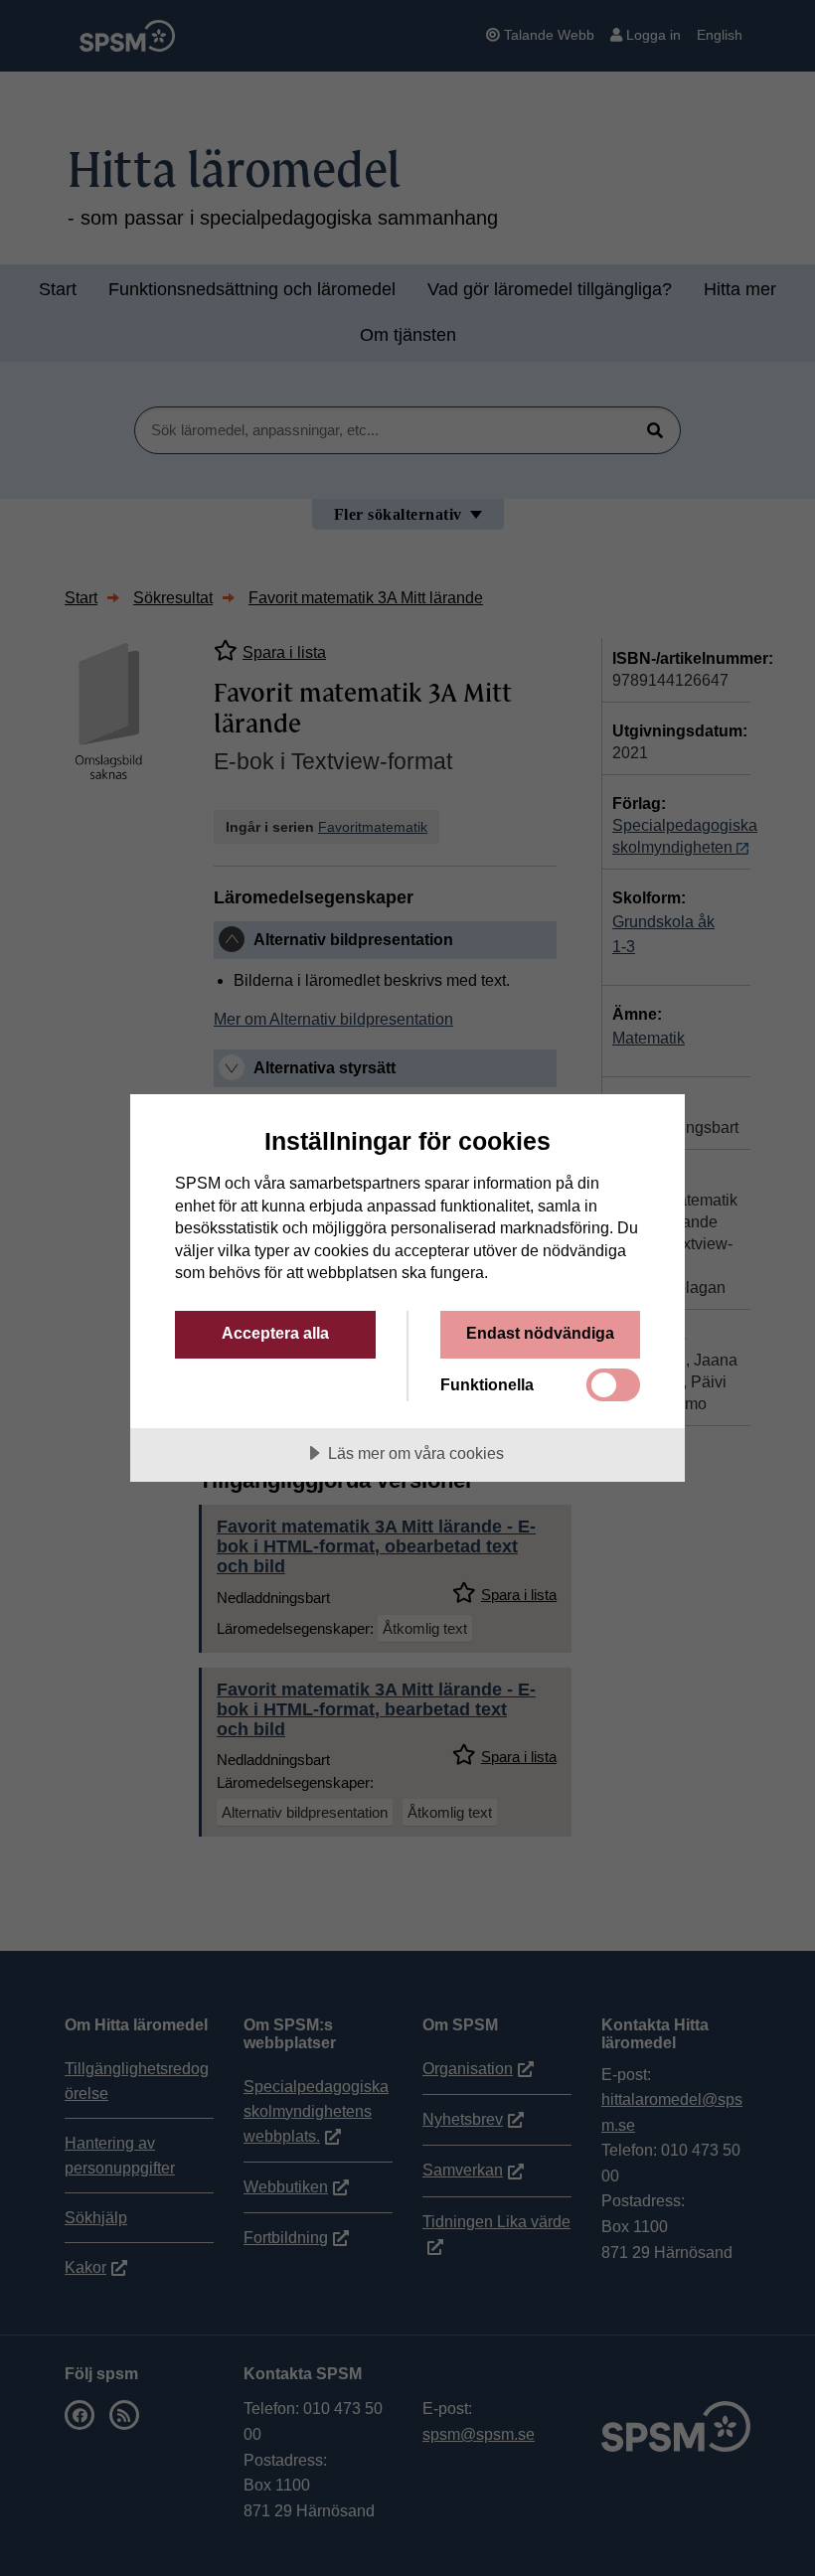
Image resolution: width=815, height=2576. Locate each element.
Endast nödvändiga (540, 1333)
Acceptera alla (275, 1333)
